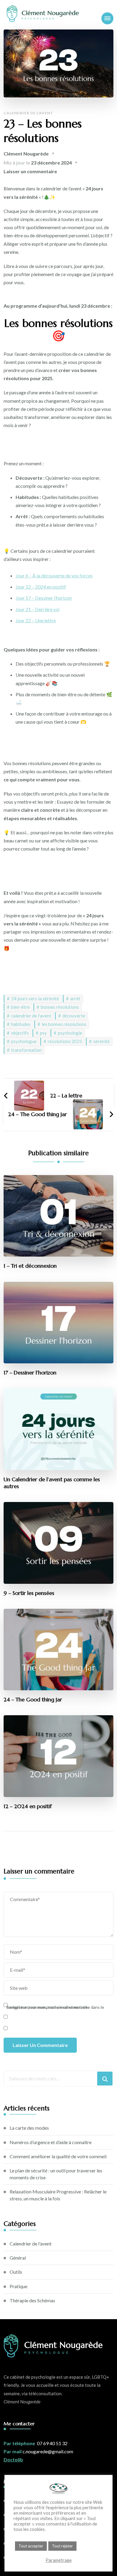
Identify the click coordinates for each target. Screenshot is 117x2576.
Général (18, 2258)
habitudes (21, 1024)
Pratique (18, 2286)
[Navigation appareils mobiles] (107, 18)
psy (43, 1033)
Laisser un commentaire (30, 171)
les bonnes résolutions (64, 1024)
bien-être (20, 1007)
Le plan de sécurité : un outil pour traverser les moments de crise (56, 2174)
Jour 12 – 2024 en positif (41, 587)
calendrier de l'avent (31, 1016)
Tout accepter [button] (31, 2546)
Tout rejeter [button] (62, 2546)
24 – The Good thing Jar (33, 1700)
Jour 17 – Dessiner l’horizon (44, 598)
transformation (26, 1050)
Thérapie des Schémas (32, 2300)
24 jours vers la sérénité (35, 999)
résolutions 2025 (65, 1041)
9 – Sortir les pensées (29, 1593)
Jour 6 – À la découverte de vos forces (54, 576)
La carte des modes (29, 2128)
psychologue (24, 1041)
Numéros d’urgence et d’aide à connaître (51, 2142)
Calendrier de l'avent (28, 113)
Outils (16, 2272)
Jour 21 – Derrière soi (37, 609)
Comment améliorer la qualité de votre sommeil (58, 2156)
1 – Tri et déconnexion (30, 1266)
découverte (74, 1016)
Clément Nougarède (26, 154)
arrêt (75, 999)
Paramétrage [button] (59, 2560)
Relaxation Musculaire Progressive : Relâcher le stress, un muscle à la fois (58, 2195)
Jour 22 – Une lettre (36, 620)
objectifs (20, 1033)
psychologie (70, 1033)
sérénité (102, 1041)
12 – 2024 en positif (28, 1806)
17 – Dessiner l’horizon (30, 1373)
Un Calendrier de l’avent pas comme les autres (52, 1483)
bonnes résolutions (60, 1007)
